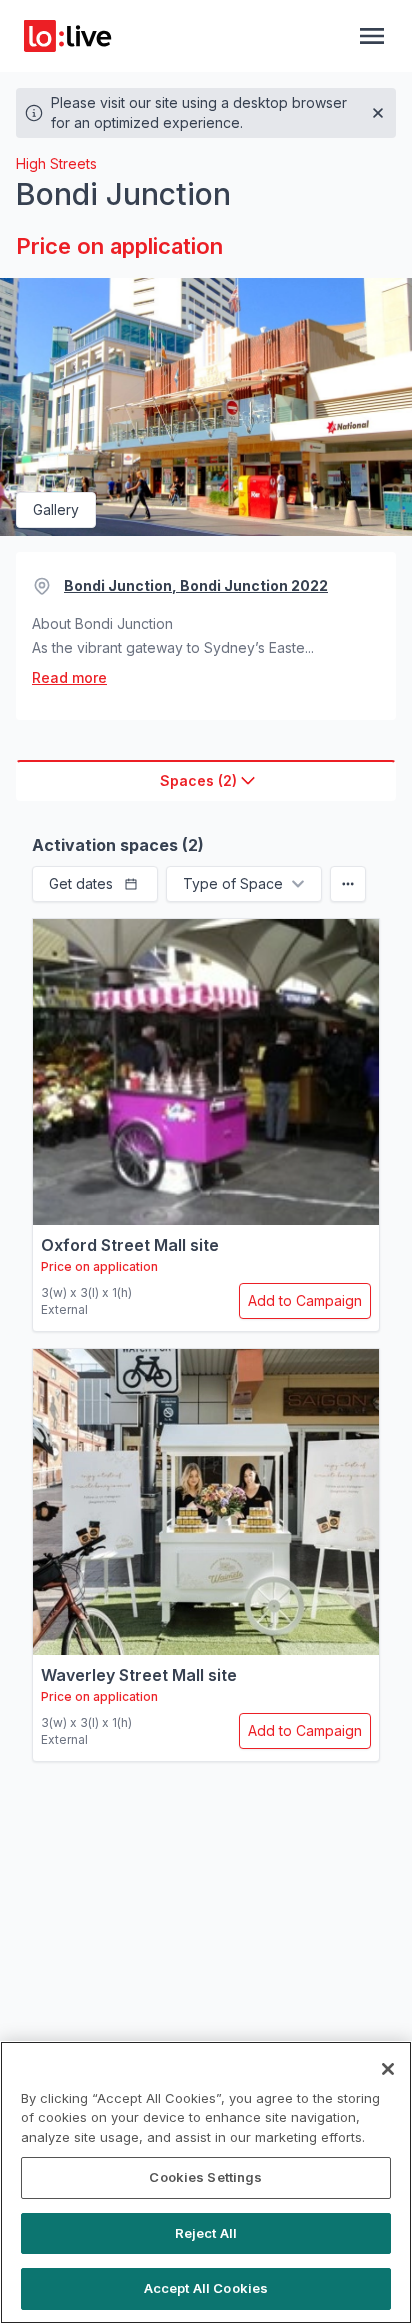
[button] (95, 884)
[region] (206, 2182)
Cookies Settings (205, 2177)
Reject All (206, 2233)
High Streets (56, 163)
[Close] (388, 2069)
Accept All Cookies (206, 2288)
